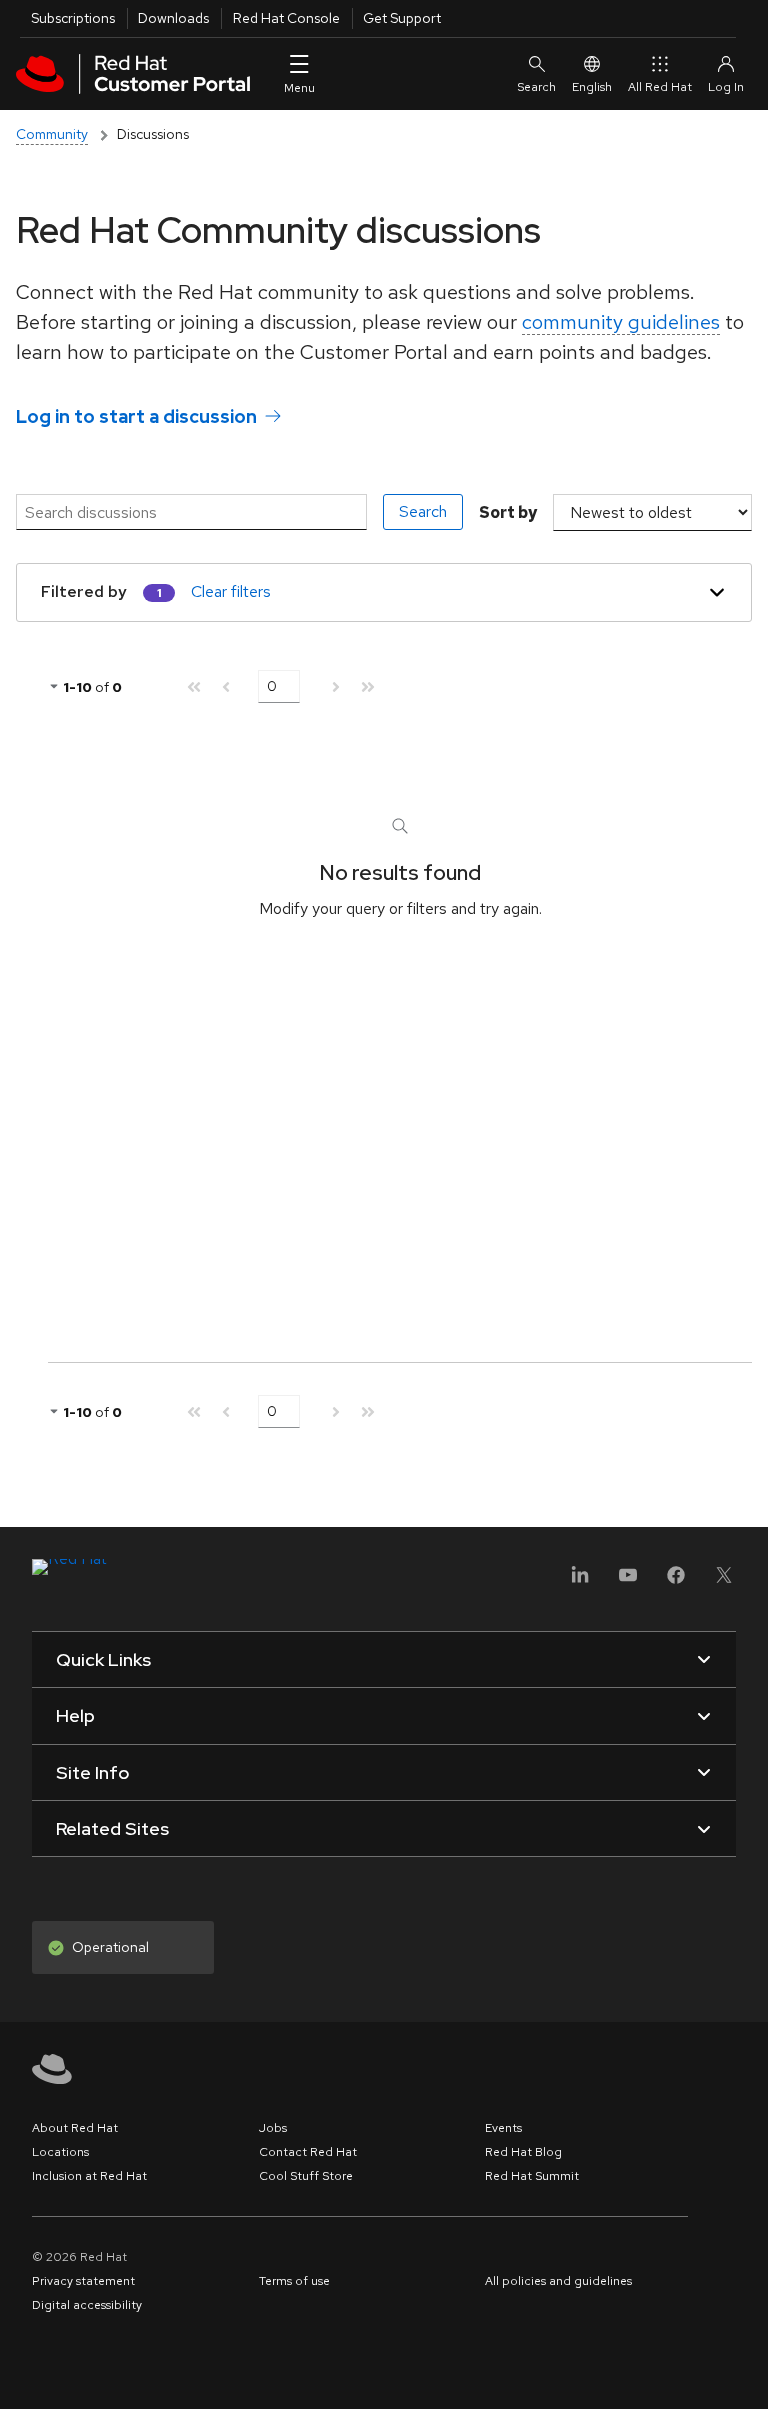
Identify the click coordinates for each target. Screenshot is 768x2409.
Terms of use (294, 2281)
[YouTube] (628, 1581)
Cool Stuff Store (306, 2176)
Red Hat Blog (523, 2152)
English (592, 87)
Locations (60, 2152)
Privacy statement (83, 2281)
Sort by (508, 512)
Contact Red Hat (308, 2152)
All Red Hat (660, 87)
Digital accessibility (87, 2305)
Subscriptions (73, 18)
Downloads (173, 18)
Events (503, 2128)
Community (52, 134)
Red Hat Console (286, 18)
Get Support (402, 18)
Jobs (273, 2128)
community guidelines (621, 322)
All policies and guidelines (558, 2281)
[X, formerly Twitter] (724, 1581)
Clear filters (231, 591)
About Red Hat (75, 2128)
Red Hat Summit (532, 2176)
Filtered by (84, 591)
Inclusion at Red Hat (89, 2176)
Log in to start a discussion (136, 416)
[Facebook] (676, 1581)
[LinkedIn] (580, 1581)
